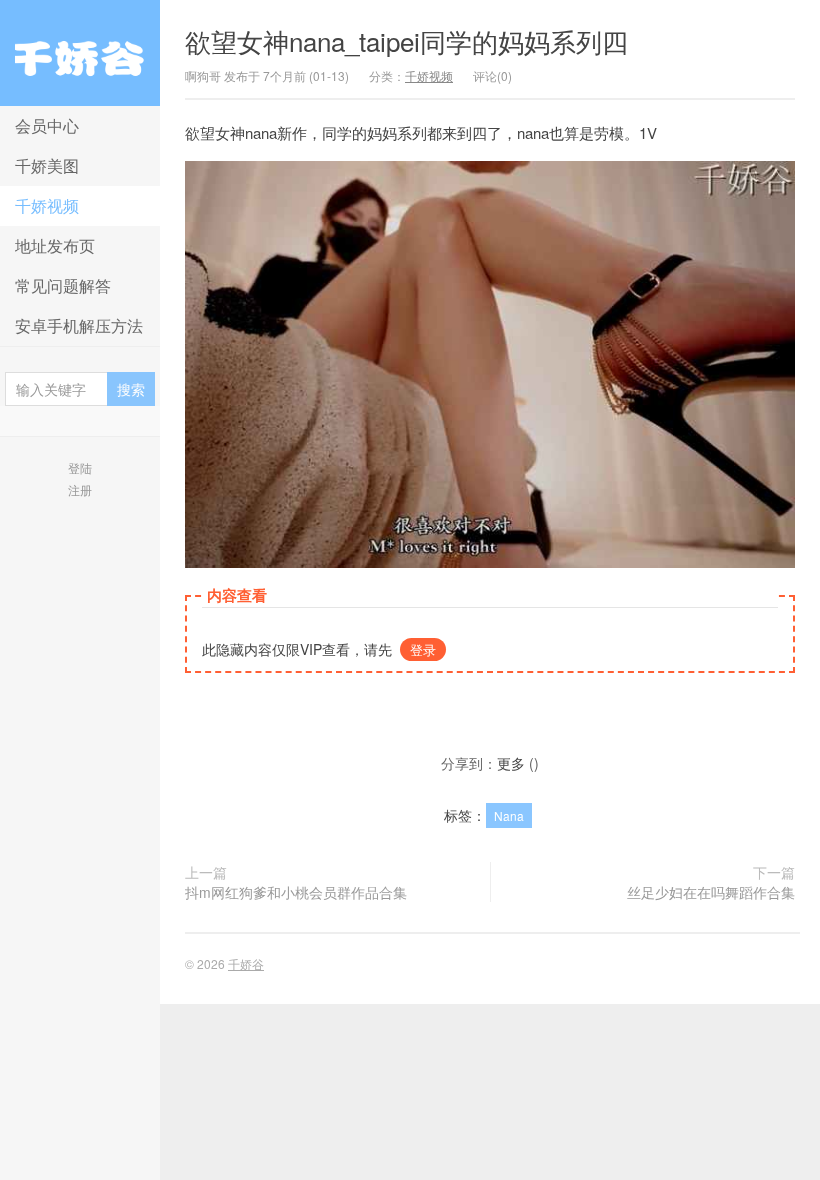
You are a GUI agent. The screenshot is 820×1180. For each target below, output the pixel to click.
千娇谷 (80, 53)
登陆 (80, 467)
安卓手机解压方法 (79, 325)
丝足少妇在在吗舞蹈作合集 (711, 892)
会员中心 (47, 125)
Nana (509, 815)
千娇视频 (47, 205)
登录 (423, 649)
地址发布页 (55, 245)
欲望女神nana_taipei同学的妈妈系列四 (406, 40)
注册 (80, 489)
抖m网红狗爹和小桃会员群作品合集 (296, 892)
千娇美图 (47, 165)
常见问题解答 (63, 285)
